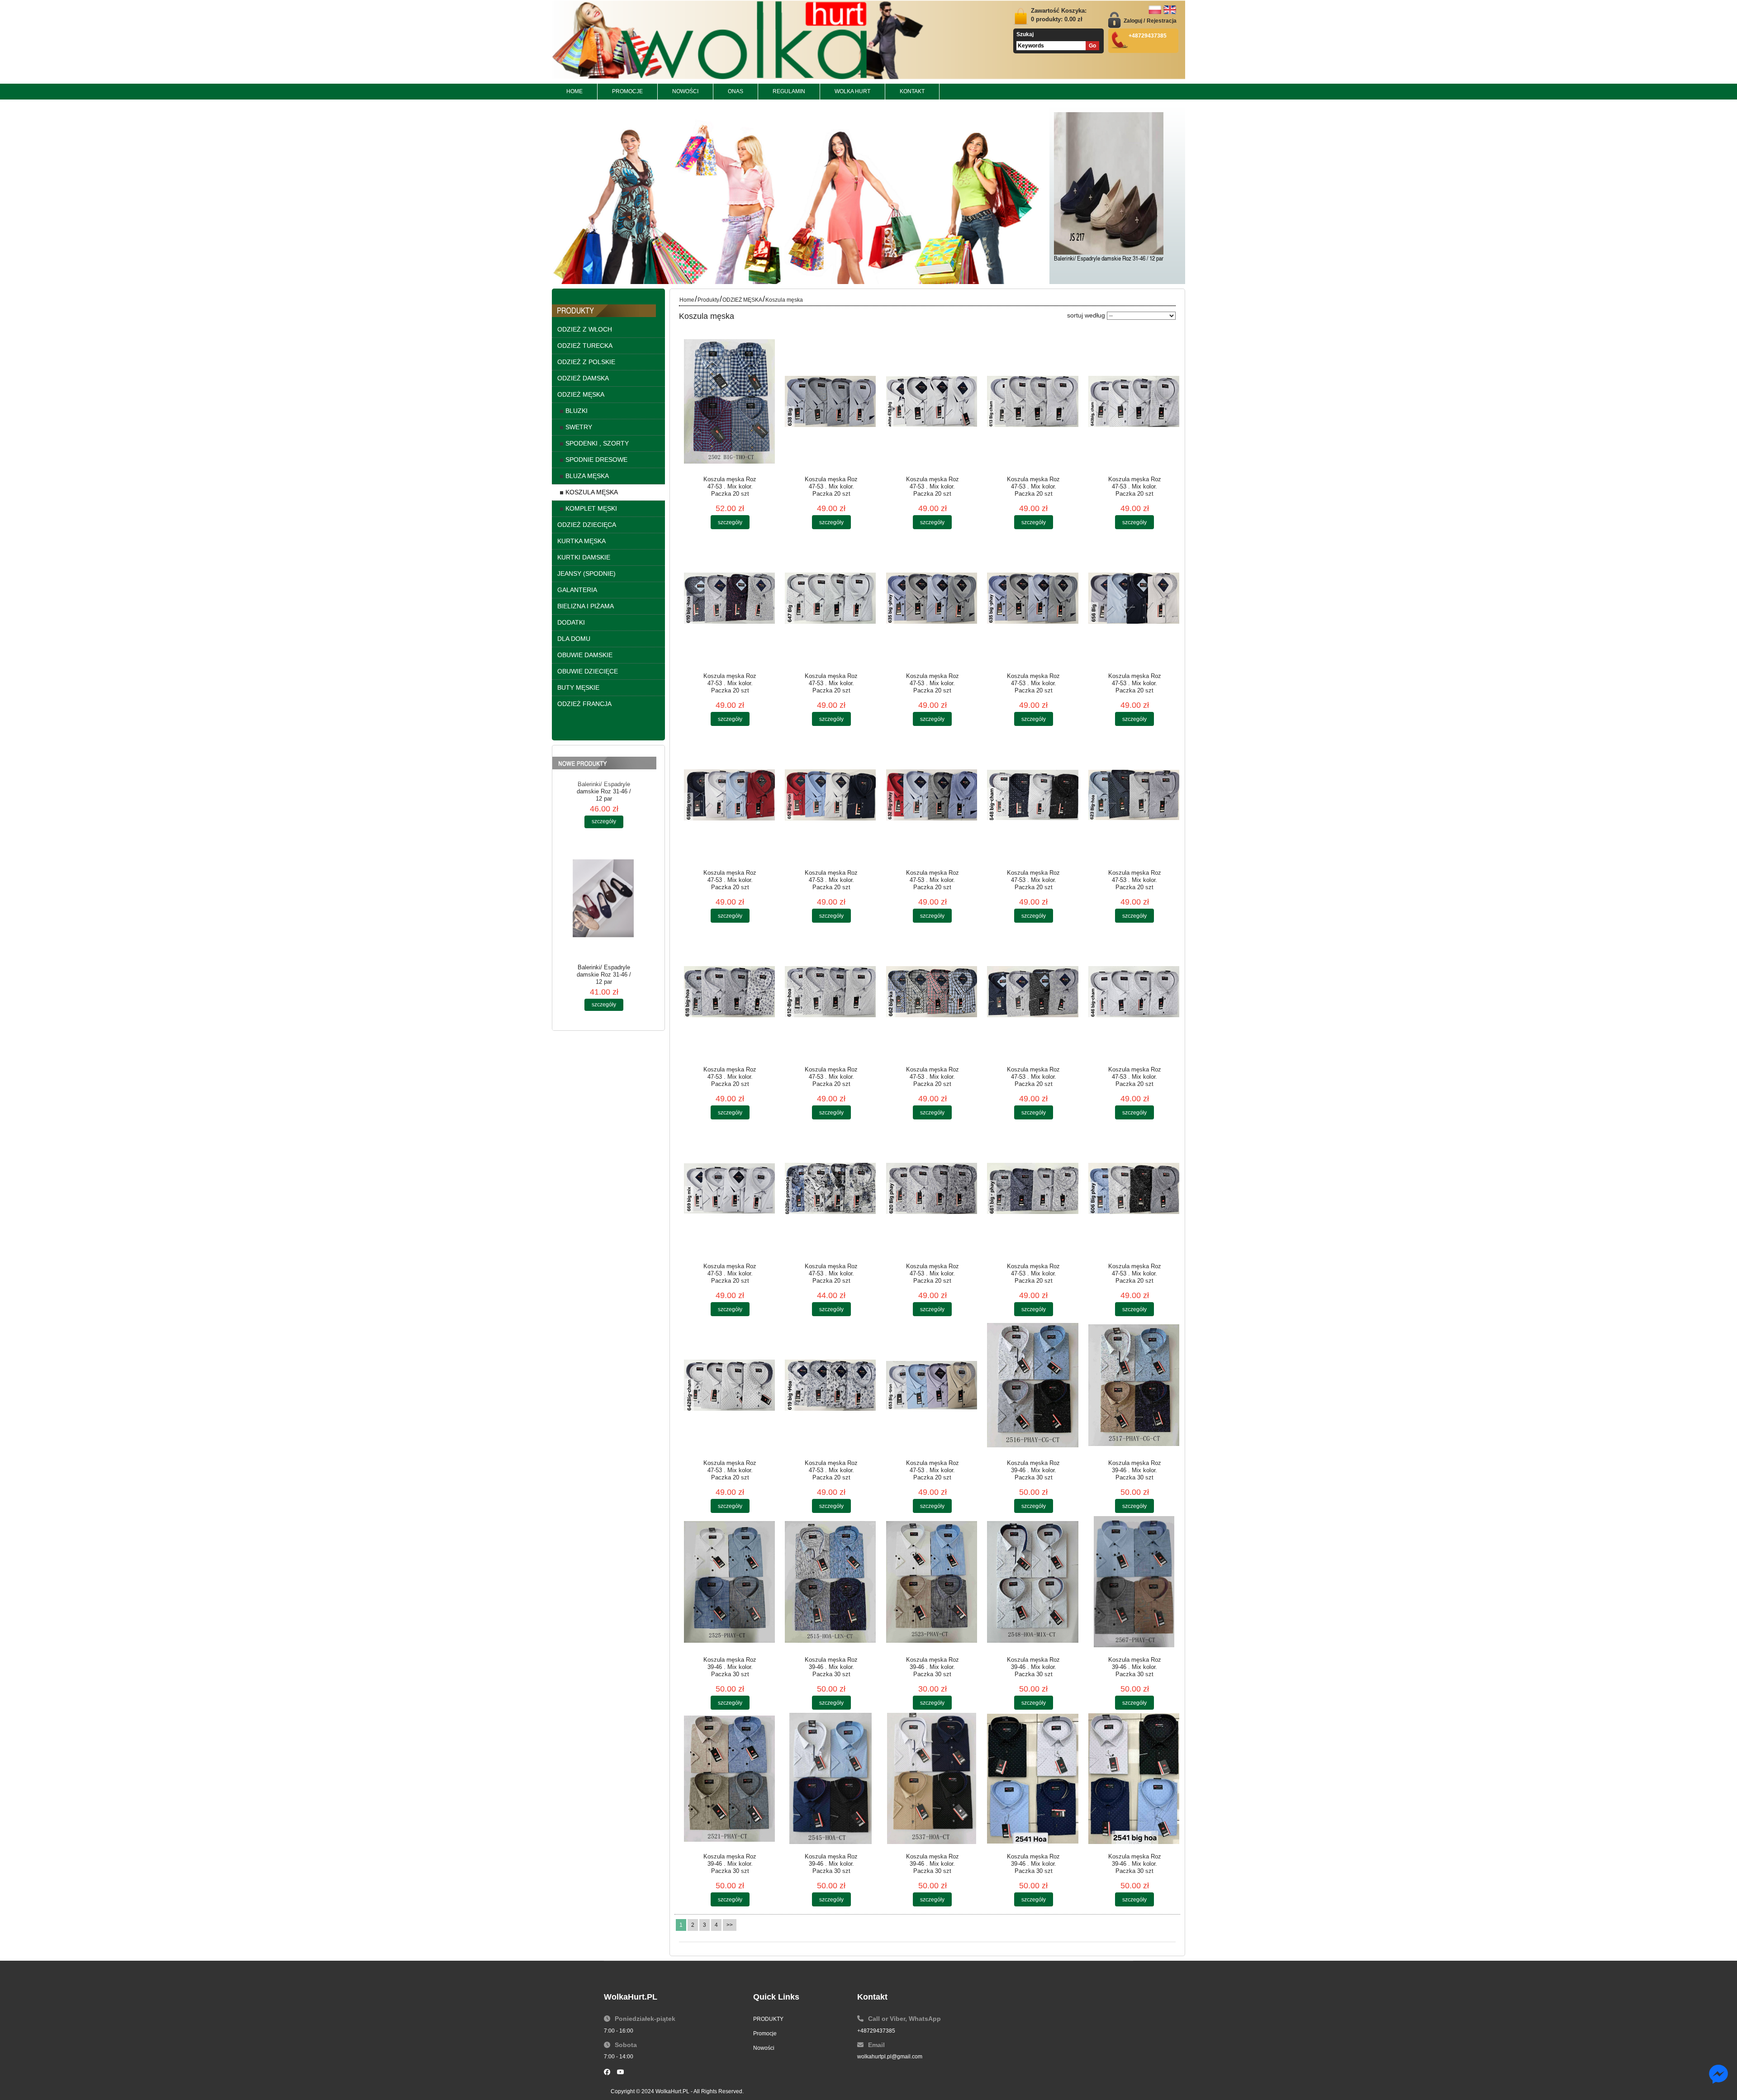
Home (687, 300)
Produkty (708, 300)
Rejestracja (1162, 21)
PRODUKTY (768, 2019)
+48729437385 (876, 2031)
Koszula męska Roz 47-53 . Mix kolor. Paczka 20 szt (730, 486)
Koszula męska (784, 300)
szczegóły (604, 899)
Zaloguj (1133, 21)
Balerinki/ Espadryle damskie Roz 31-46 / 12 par (1109, 259)
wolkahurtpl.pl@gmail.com (890, 2057)
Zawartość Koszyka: (1059, 15)
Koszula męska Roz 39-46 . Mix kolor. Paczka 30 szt (1033, 1470)
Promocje (765, 2034)
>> (730, 1925)
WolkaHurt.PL (672, 2091)
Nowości (764, 2048)
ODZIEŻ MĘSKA (742, 300)
